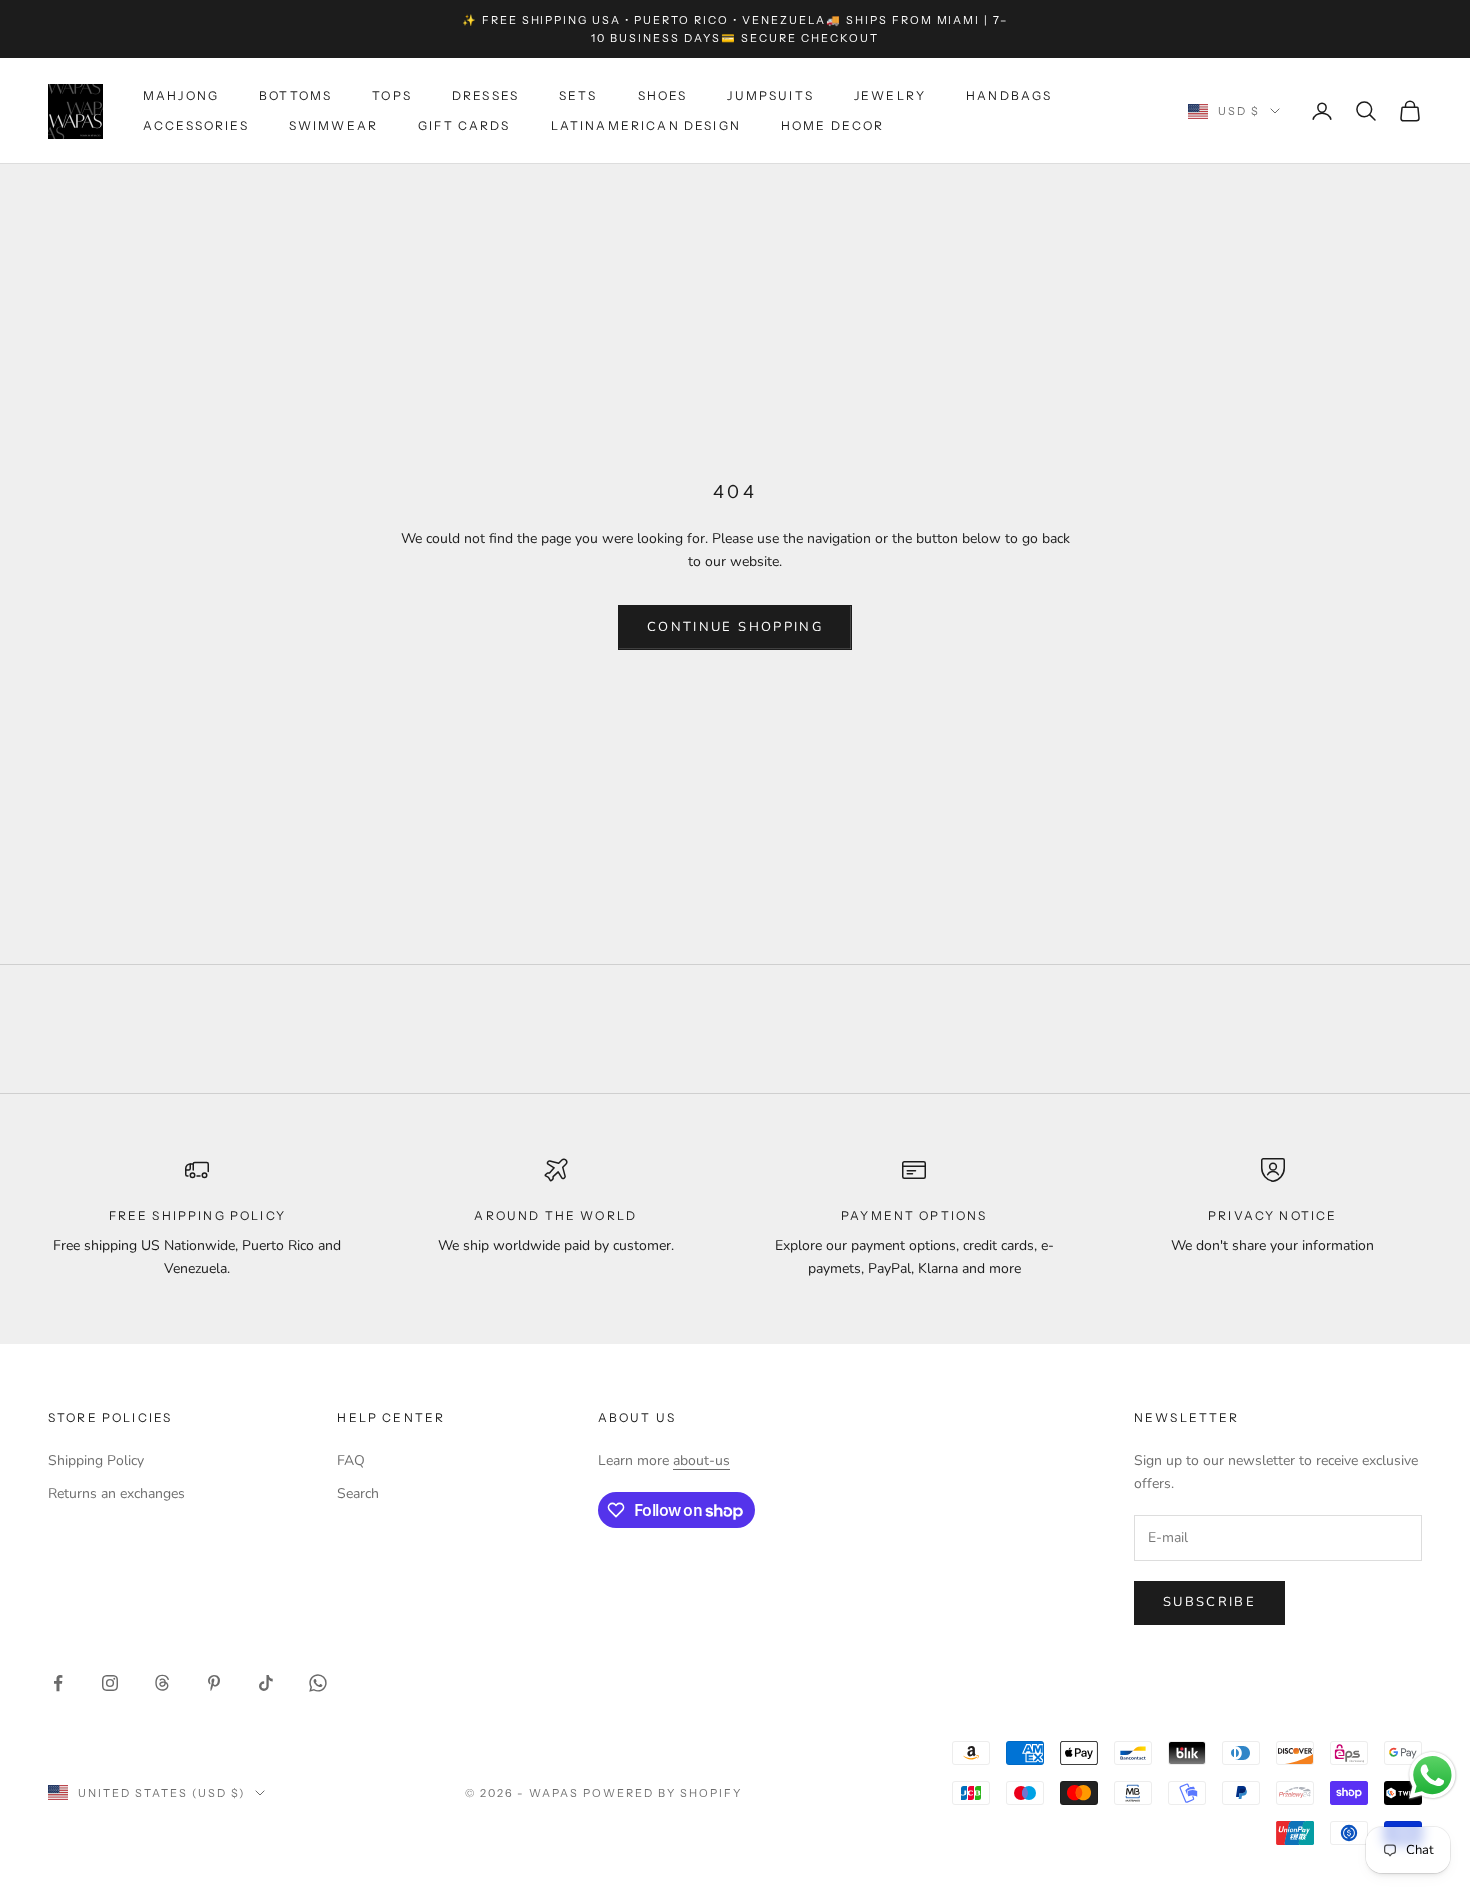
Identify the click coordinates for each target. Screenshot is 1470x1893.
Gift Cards (464, 125)
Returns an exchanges (116, 1493)
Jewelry (890, 95)
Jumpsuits (770, 95)
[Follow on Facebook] (58, 1683)
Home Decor (833, 125)
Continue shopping (735, 627)
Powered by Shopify (662, 1793)
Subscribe (1209, 1602)
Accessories (196, 125)
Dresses (485, 95)
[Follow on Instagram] (110, 1683)
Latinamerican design (646, 125)
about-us (701, 1460)
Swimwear (333, 125)
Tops (392, 95)
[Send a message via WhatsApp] (1432, 1775)
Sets (578, 95)
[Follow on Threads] (162, 1683)
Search (358, 1493)
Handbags (1009, 95)
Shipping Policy (96, 1460)
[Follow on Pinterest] (214, 1683)
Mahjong (181, 95)
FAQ (351, 1460)
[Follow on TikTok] (266, 1683)
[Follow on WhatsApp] (318, 1683)
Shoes (663, 95)
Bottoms (295, 95)
